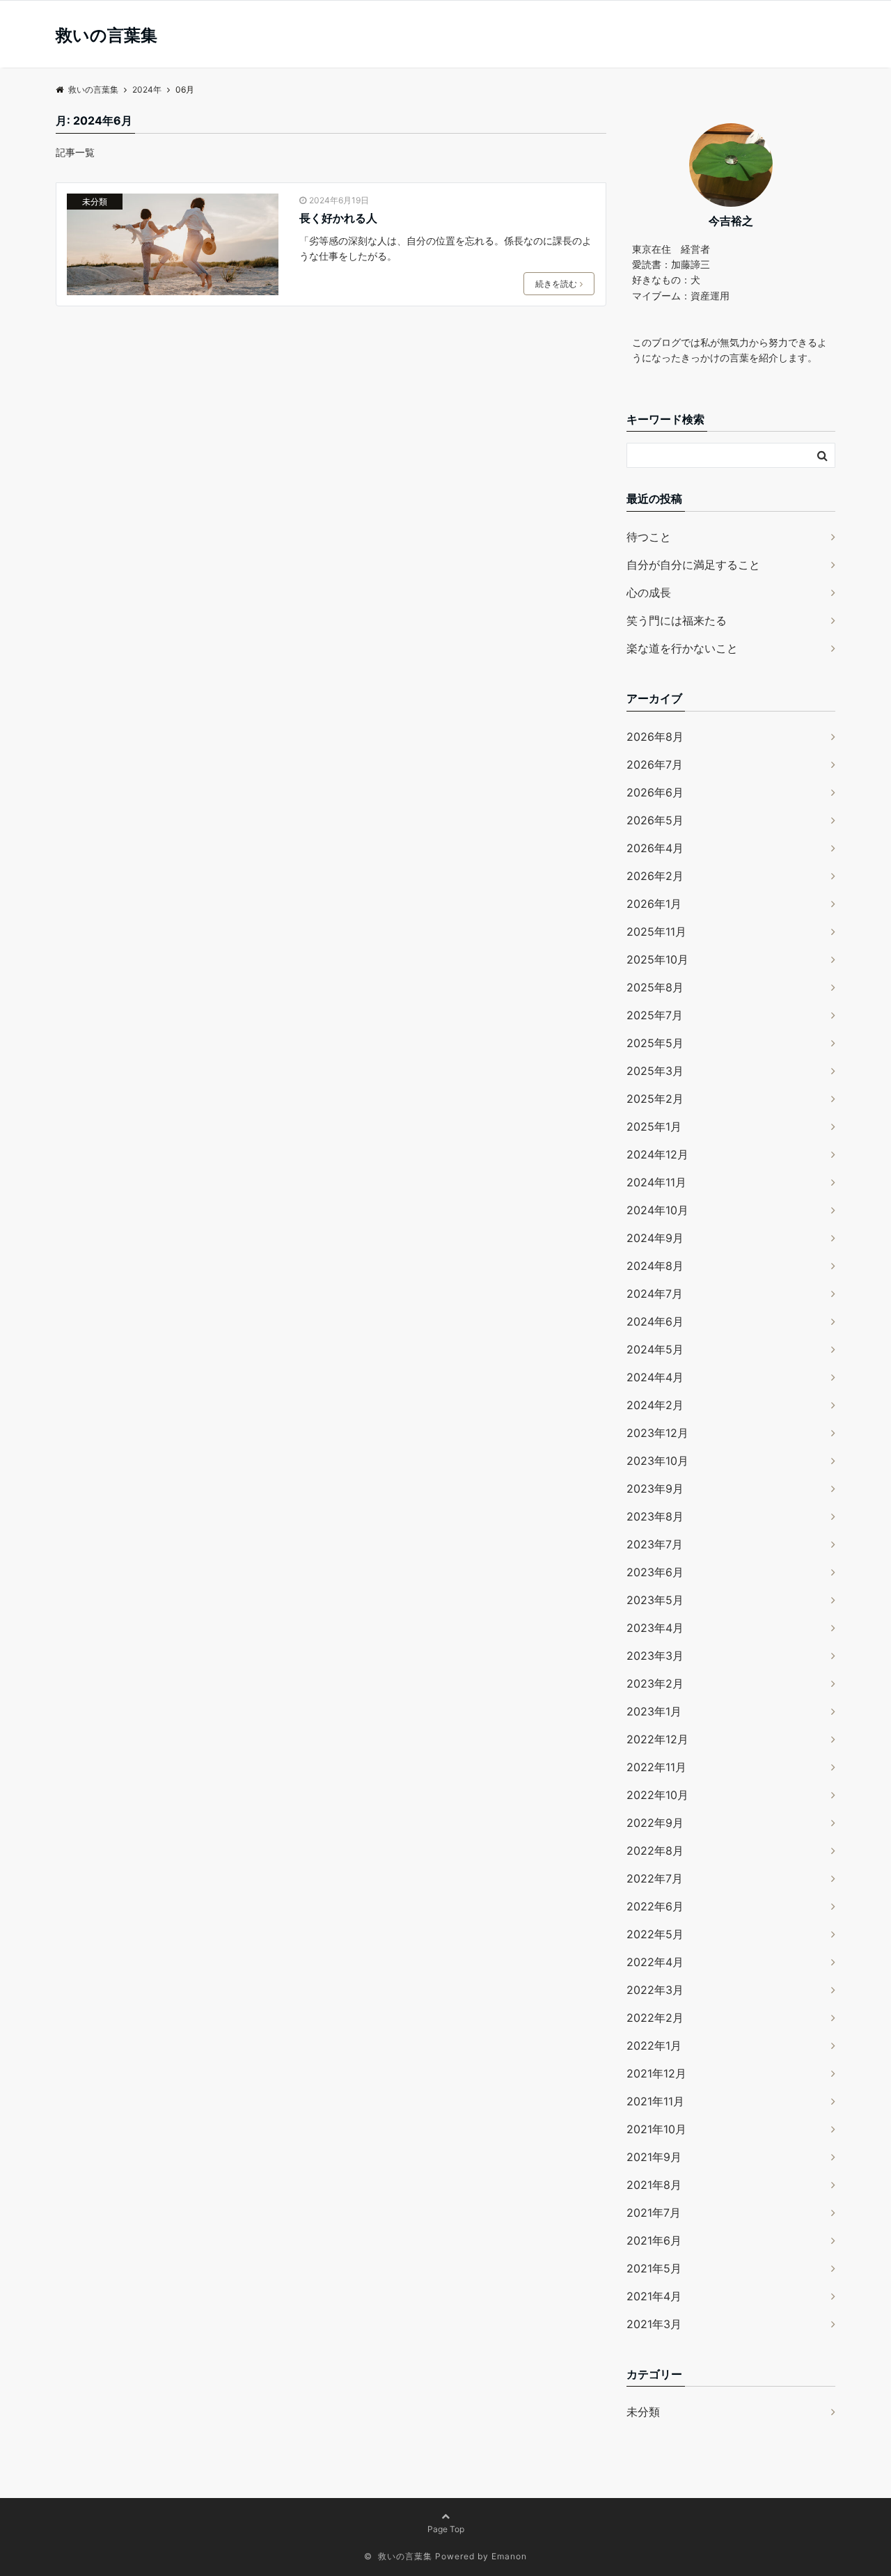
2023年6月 (655, 1572)
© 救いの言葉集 (398, 2556)
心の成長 (649, 592)
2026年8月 (655, 737)
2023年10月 (657, 1461)
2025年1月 (654, 1126)
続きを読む (556, 284)
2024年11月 (656, 1182)
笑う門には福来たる (677, 620)
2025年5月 (655, 1043)
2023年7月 (655, 1544)
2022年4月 (655, 1962)
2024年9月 (655, 1238)
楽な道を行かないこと (682, 648)
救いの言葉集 (107, 36)
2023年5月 (655, 1600)
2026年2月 (655, 876)
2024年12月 (657, 1154)
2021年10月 (656, 2129)
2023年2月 (655, 1683)
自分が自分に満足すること (693, 565)
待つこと (649, 537)
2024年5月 (655, 1349)
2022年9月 (655, 1823)
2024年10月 (657, 1210)
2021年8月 (654, 2185)
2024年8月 (655, 1266)
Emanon (509, 2556)
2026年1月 (654, 904)
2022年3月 (655, 1990)
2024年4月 (655, 1377)
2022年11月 (656, 1767)
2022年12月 (657, 1739)
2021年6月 (654, 2240)
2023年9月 (655, 1489)
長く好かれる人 (338, 218)
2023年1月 (654, 1711)
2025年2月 (655, 1099)
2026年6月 (655, 792)
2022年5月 (655, 1934)
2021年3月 (654, 2324)
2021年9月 (654, 2157)
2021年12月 (656, 2073)
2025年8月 (655, 987)
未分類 (95, 202)
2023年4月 (655, 1628)
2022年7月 (655, 1878)
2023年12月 (657, 1433)
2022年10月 (657, 1795)
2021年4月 (654, 2296)
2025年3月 (655, 1071)
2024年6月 (655, 1321)
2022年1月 (654, 2045)
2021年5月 (654, 2268)
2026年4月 (655, 848)
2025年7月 (655, 1015)
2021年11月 (655, 2101)
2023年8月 (655, 1516)
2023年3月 (655, 1656)
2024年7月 (655, 1294)
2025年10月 (657, 959)
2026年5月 (655, 820)
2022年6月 (655, 1906)
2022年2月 (655, 2018)
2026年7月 (655, 764)
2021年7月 (654, 2213)
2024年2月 (655, 1405)
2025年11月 (656, 932)
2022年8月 (655, 1851)
